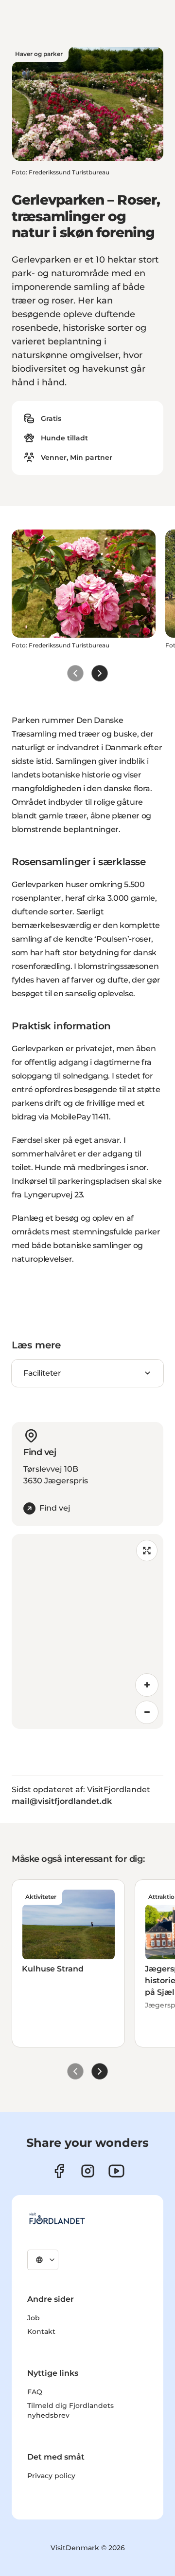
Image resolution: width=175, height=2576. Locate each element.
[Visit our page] (88, 2171)
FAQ (35, 2392)
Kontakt (41, 2331)
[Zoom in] (147, 1685)
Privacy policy (51, 2476)
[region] (87, 1631)
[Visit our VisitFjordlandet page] (59, 2171)
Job (34, 2318)
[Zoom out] (147, 1712)
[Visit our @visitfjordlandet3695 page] (116, 2171)
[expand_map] (147, 1551)
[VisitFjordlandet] (57, 2218)
